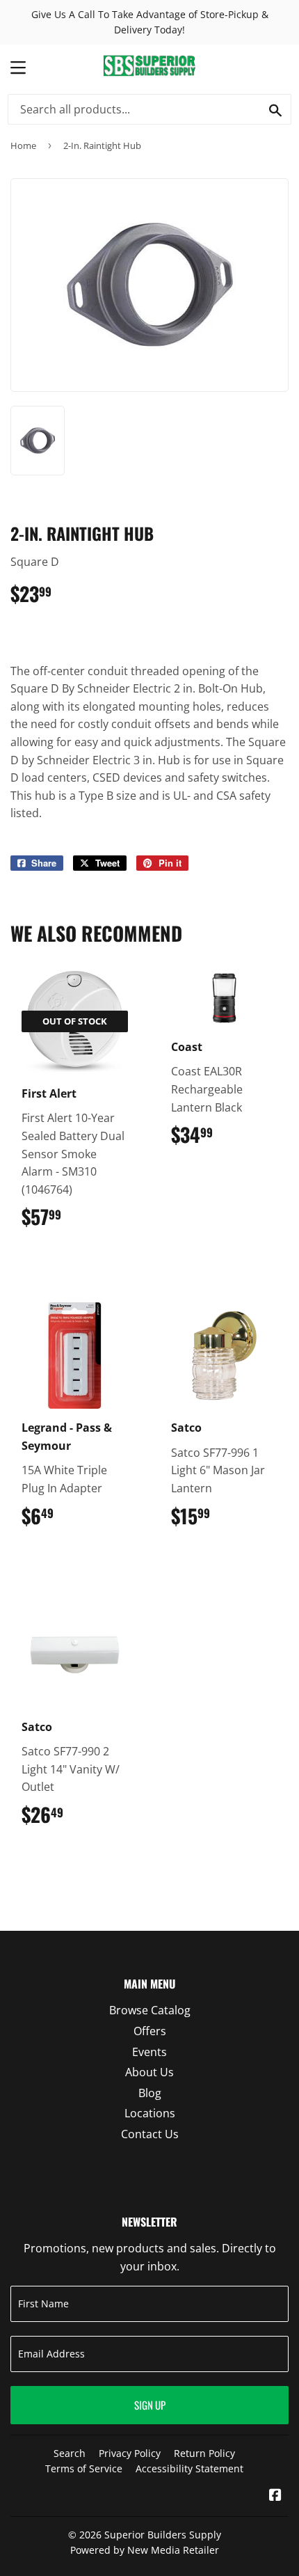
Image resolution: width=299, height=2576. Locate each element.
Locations (150, 2113)
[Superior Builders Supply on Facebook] (275, 2496)
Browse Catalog (150, 2010)
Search (70, 2453)
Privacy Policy (130, 2453)
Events (149, 2052)
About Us (149, 2072)
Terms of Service (84, 2468)
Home (23, 145)
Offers (150, 2031)
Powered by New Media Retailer (145, 2550)
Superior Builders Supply (163, 2535)
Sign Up (150, 2405)
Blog (150, 2093)
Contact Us (150, 2134)
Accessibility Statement (189, 2468)
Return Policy (204, 2453)
